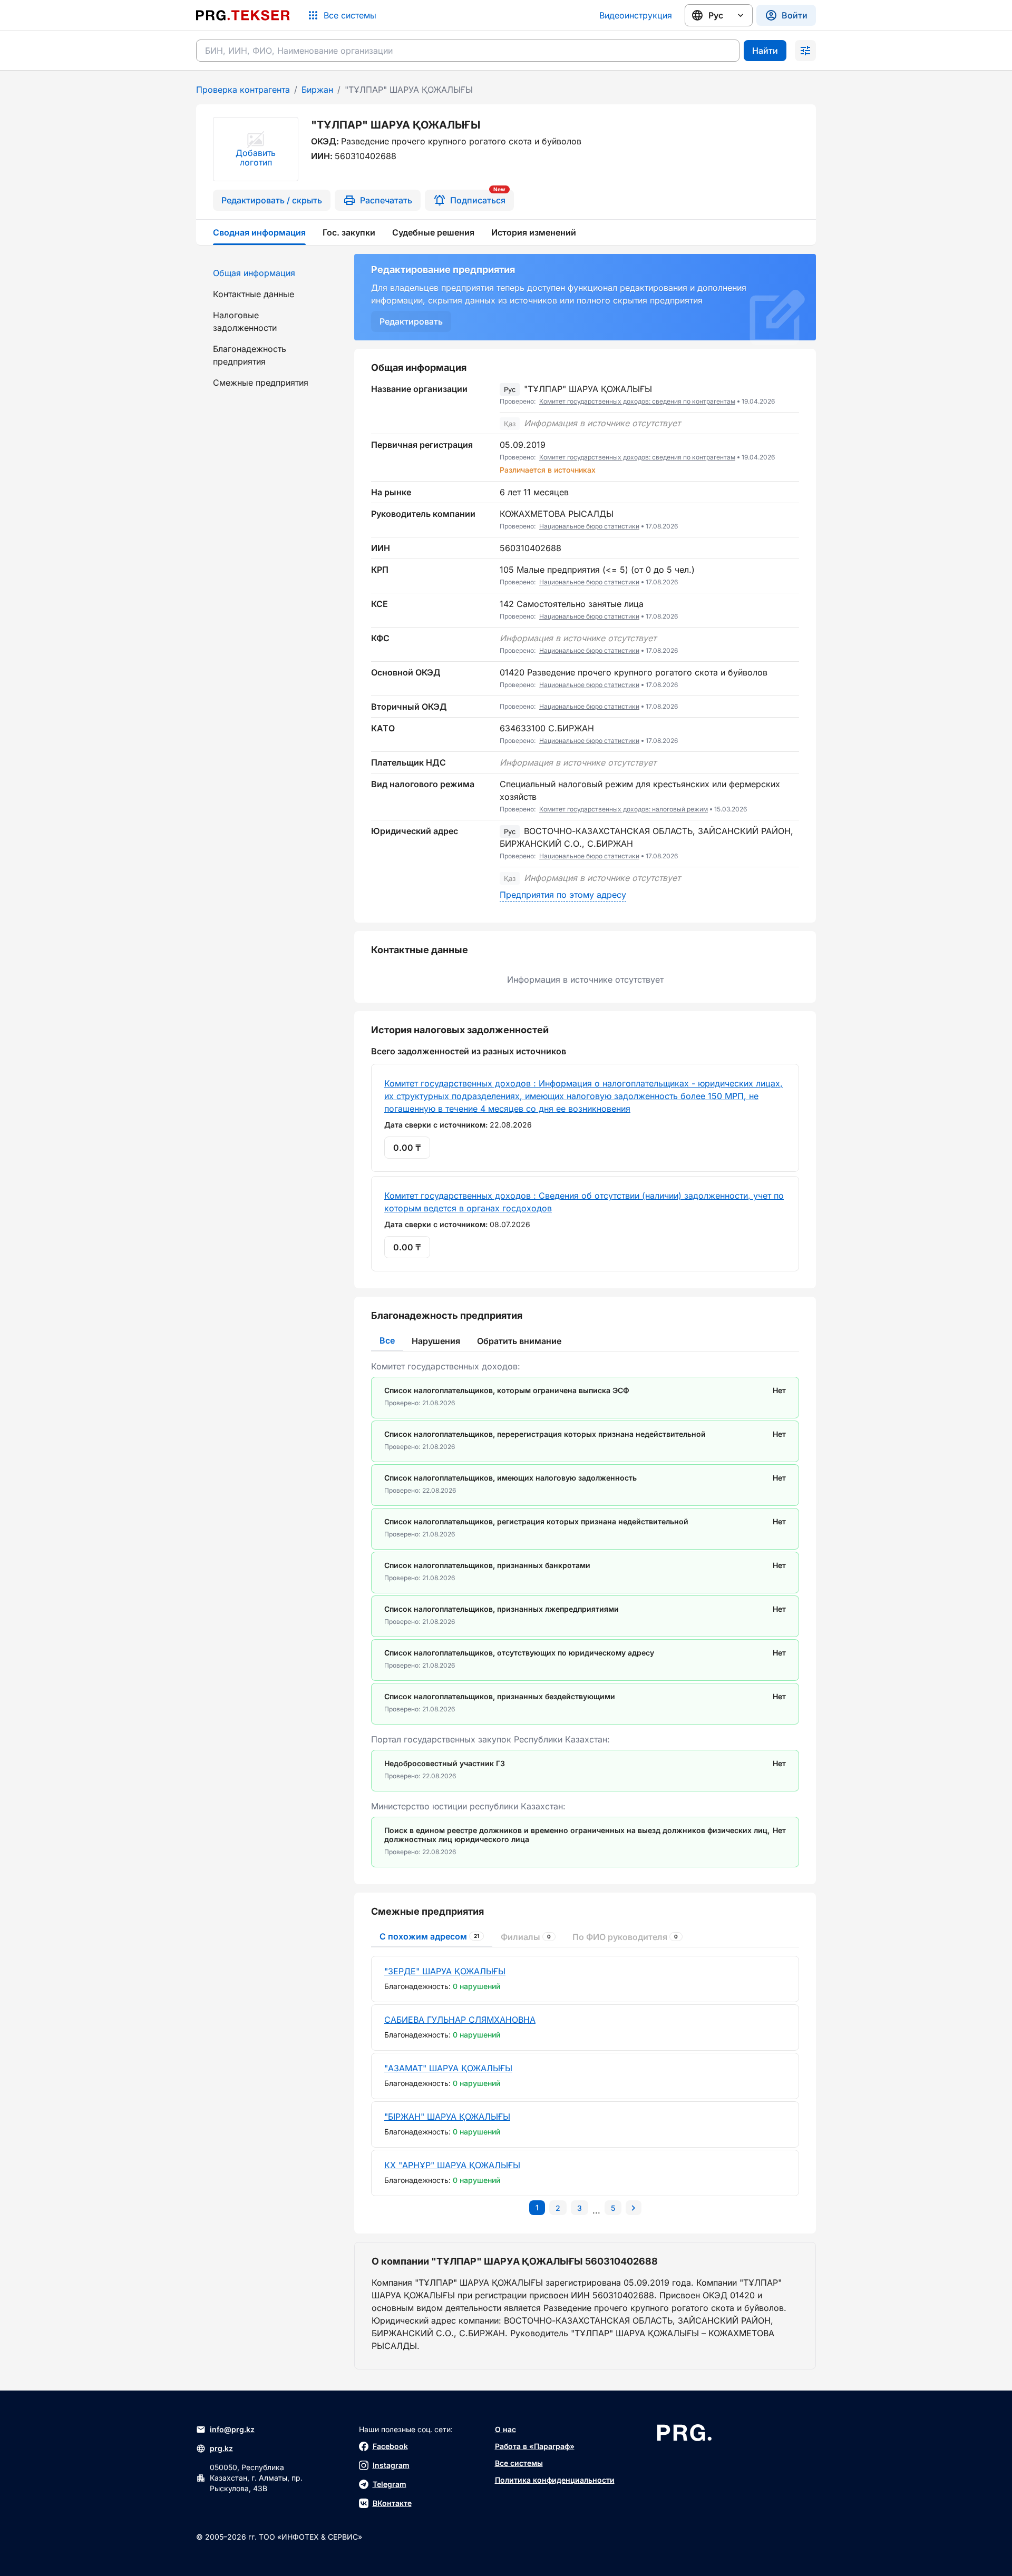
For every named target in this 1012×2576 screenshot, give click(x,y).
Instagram (391, 2465)
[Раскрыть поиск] (805, 51)
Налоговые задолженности (245, 321)
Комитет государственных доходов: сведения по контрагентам (637, 401)
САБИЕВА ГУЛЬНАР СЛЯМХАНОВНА (460, 2020)
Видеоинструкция (636, 15)
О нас (505, 2429)
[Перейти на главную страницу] (243, 15)
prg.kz (221, 2448)
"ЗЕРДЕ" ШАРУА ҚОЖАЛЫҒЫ (445, 1971)
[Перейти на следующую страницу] (634, 2208)
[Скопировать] (791, 395)
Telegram (390, 2484)
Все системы (519, 2463)
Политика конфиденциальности (555, 2480)
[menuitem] (269, 273)
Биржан (317, 90)
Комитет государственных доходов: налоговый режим (624, 809)
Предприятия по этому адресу (563, 895)
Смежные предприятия (261, 383)
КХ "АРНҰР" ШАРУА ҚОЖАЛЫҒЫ (452, 2165)
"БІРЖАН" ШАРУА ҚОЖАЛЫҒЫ (447, 2117)
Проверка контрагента (243, 90)
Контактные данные (254, 294)
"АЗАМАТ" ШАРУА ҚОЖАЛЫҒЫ (448, 2068)
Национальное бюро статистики (589, 526)
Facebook (390, 2446)
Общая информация (254, 273)
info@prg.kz (232, 2429)
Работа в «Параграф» (535, 2446)
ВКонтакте (392, 2503)
